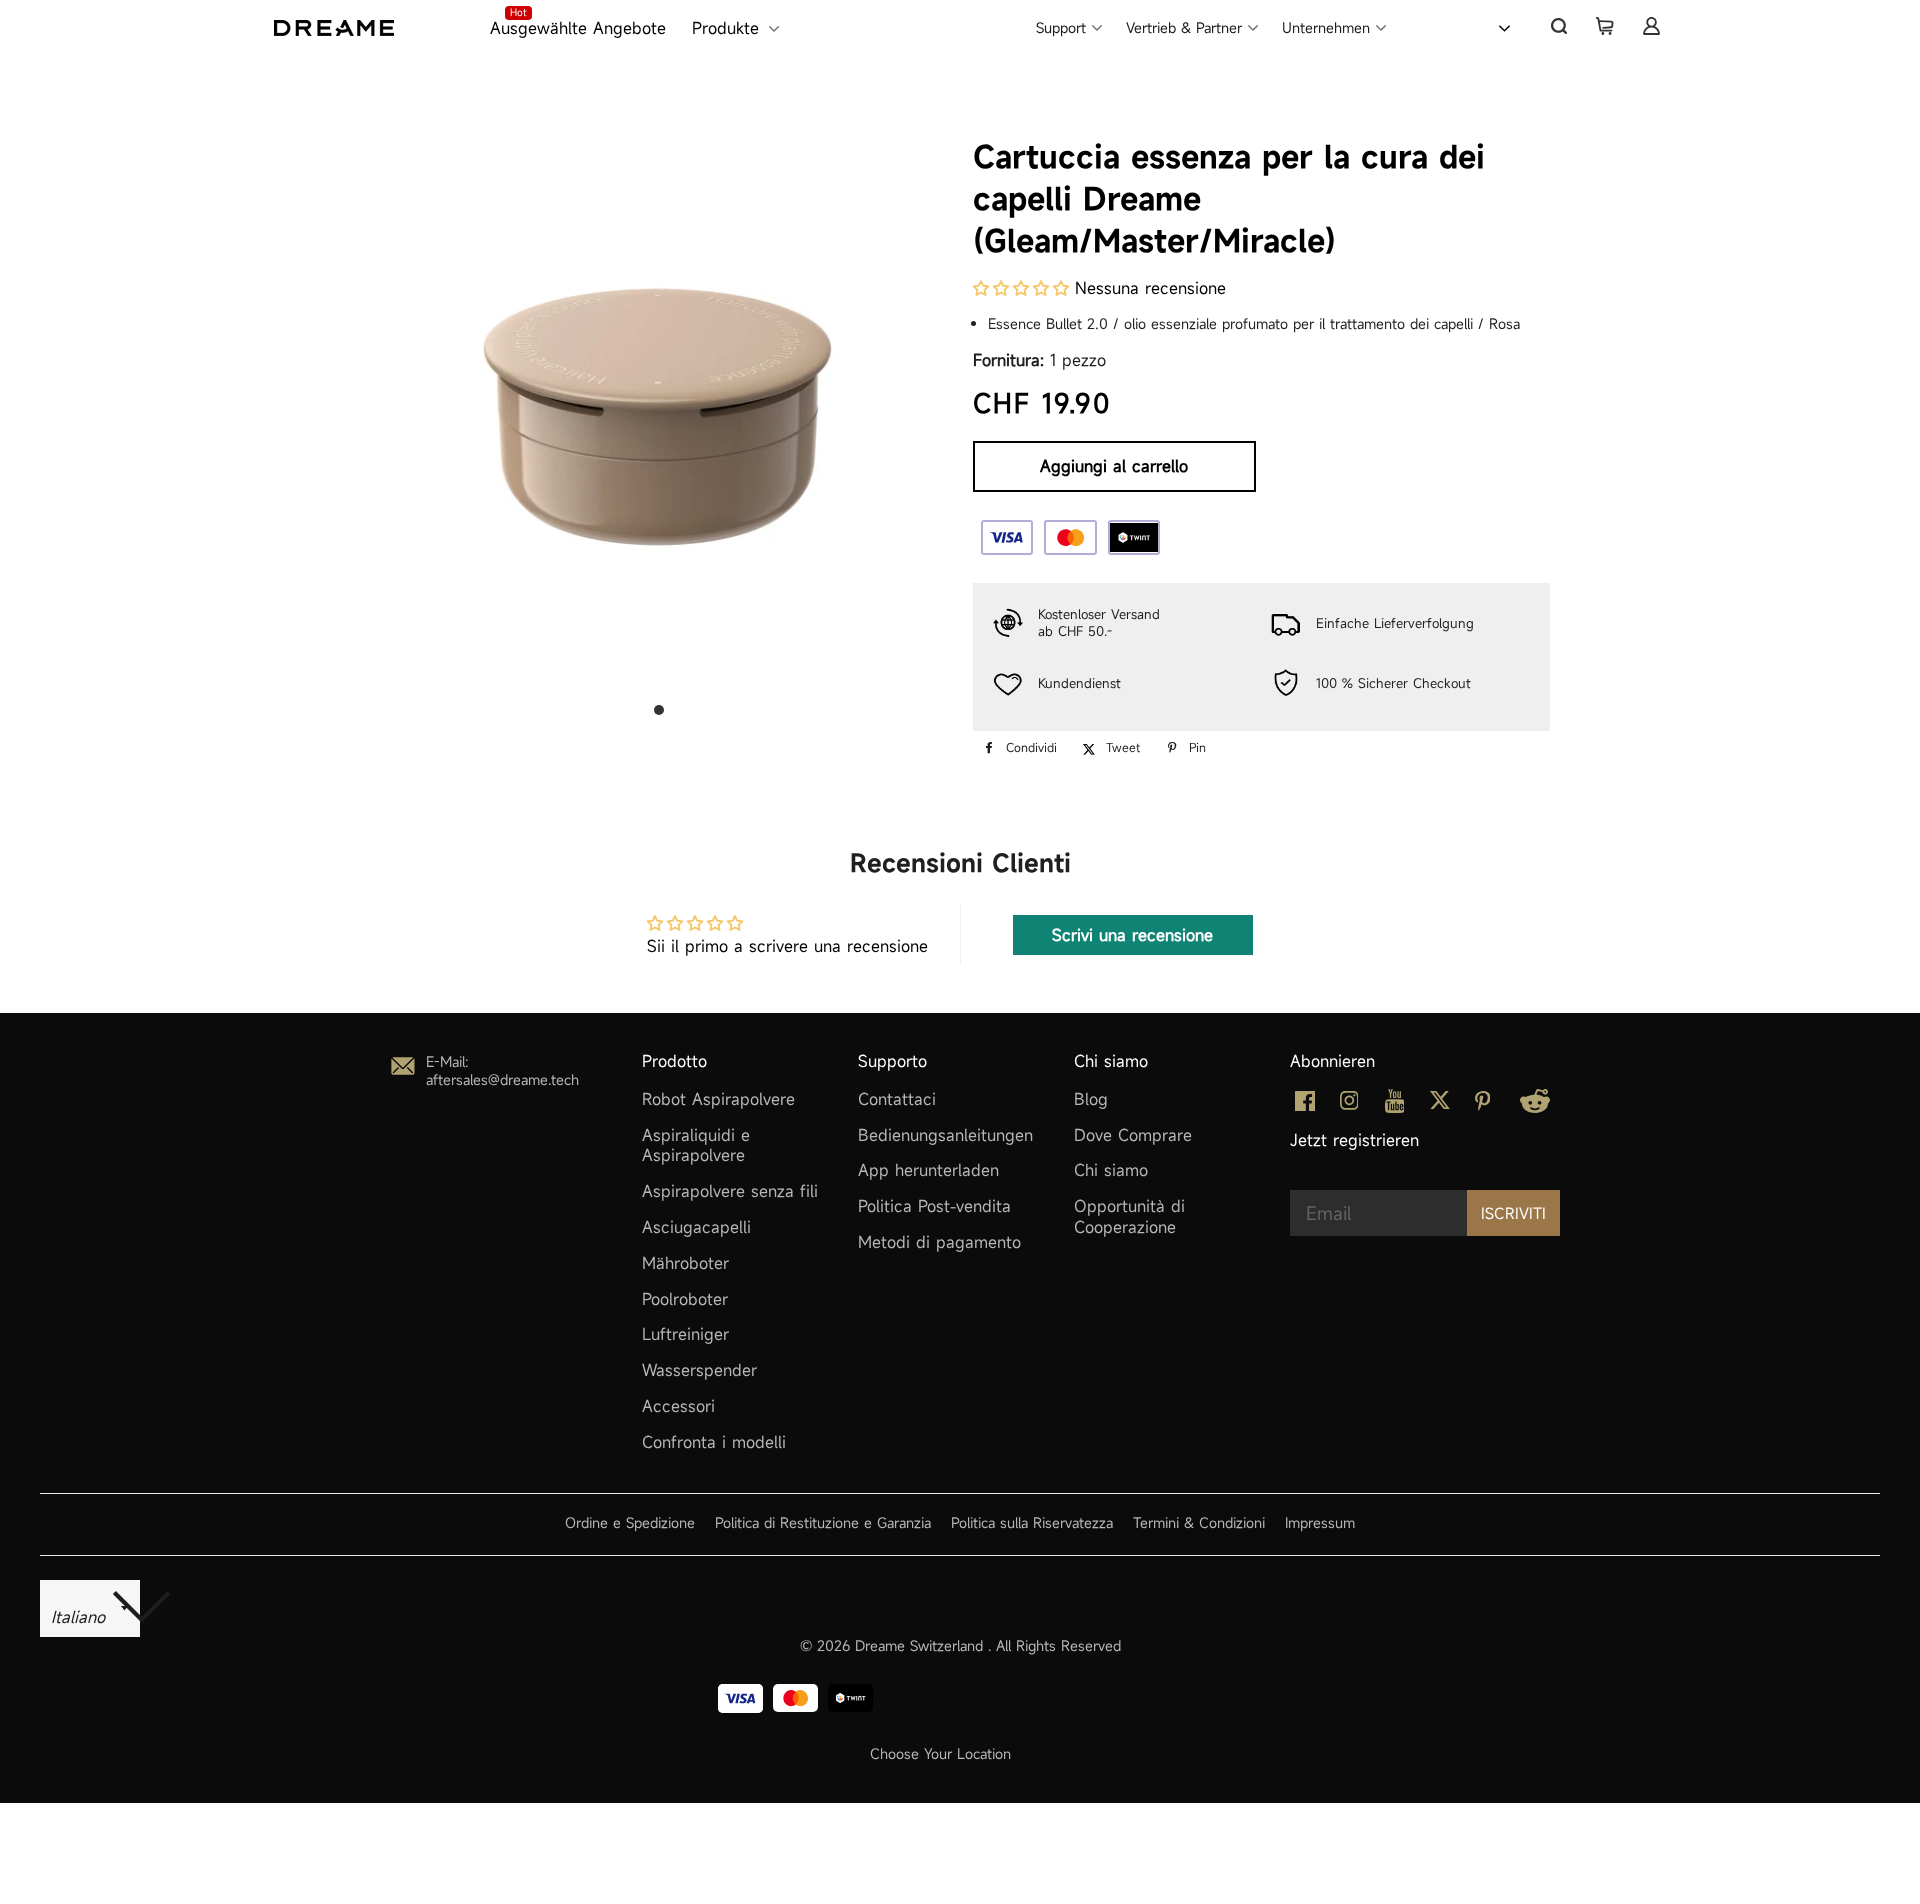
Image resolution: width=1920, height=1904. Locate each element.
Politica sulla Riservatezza (1032, 1522)
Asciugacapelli (696, 1227)
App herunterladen (928, 1170)
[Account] (1651, 26)
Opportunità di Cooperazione (1129, 1216)
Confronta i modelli (714, 1442)
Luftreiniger (685, 1334)
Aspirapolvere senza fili (730, 1191)
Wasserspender (699, 1370)
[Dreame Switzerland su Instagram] (1349, 1104)
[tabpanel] (659, 395)
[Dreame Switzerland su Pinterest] (1483, 1105)
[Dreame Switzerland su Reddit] (1535, 1107)
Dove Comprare (1133, 1135)
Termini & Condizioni (1199, 1522)
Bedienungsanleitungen (945, 1135)
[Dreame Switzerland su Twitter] (1440, 1104)
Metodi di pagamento (939, 1242)
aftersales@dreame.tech (502, 1079)
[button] (1021, 288)
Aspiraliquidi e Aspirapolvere (696, 1145)
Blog (1091, 1099)
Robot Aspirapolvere (718, 1099)
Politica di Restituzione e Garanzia (823, 1522)
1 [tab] (659, 710)
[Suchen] (1559, 26)
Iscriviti (1513, 1213)
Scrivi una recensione (1132, 935)
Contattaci (897, 1099)
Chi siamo (1111, 1170)
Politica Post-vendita (934, 1206)
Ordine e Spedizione (630, 1522)
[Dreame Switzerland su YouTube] (1395, 1107)
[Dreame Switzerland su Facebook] (1305, 1105)
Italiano (1454, 26)
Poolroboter (685, 1299)
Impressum (1320, 1522)
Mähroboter (685, 1263)
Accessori (678, 1406)
